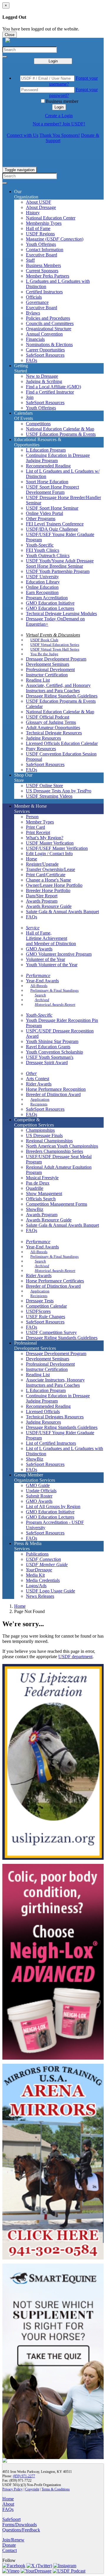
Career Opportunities (45, 350)
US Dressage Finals (44, 1135)
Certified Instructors (44, 292)
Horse (32, 859)
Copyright (32, 2489)
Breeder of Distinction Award (53, 1094)
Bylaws (33, 313)
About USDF (39, 202)
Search (40, 995)
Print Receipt (38, 832)
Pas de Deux (38, 1183)
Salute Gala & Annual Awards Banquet (62, 912)
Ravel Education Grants (48, 1047)
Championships (40, 1130)
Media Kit (35, 1575)
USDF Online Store (44, 786)
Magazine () (55, 239)
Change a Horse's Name (48, 880)
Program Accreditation (47, 598)
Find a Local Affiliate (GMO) (53, 387)
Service (33, 928)
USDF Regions (40, 234)
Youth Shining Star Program (52, 1041)
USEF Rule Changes (45, 1317)
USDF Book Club (44, 640)
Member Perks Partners (48, 276)
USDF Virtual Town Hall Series (55, 649)
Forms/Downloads (20, 2525)
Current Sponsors (42, 271)
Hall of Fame (38, 228)
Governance (37, 302)
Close (10, 35)
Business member (62, 101)
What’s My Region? (45, 838)
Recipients (39, 1104)
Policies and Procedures (48, 318)
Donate (9, 2545)
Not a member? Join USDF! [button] (59, 124)
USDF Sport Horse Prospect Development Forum (52, 490)
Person (32, 817)
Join (30, 397)
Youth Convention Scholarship (54, 1052)
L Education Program (46, 450)
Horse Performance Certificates (55, 1281)
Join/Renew (13, 2540)
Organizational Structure (49, 329)
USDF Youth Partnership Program (58, 571)
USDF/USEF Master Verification (57, 848)
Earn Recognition (42, 592)
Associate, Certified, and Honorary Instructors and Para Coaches (58, 688)
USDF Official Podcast (48, 717)
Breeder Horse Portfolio (48, 890)
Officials (34, 297)
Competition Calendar (46, 1306)
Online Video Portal (44, 513)
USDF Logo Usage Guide (50, 1591)
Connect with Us (23, 135)
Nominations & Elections (49, 344)
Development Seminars (48, 664)
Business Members (43, 265)
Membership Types (44, 223)
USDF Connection (43, 1559)
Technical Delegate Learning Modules (61, 614)
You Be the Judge (44, 654)
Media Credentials (43, 1580)
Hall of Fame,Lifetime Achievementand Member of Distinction (51, 938)
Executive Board (42, 255)
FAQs (32, 360)
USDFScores (38, 1311)
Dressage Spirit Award (47, 1062)
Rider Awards (39, 1084)
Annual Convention (44, 334)
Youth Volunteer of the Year (52, 965)
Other (31, 1073)
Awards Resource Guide (49, 906)
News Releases (40, 1596)
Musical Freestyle (42, 1178)
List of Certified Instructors (51, 1443)
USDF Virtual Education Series (55, 645)
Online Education (42, 587)
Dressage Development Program (56, 659)
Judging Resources (43, 738)
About (8, 2504)
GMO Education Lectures (50, 608)
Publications (37, 1554)
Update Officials (41, 1491)
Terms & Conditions (56, 2489)
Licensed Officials (43, 1412)
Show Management (44, 1193)
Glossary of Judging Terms (51, 722)
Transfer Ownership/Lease (50, 869)
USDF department (75, 1657)
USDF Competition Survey (51, 1332)
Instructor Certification (47, 675)
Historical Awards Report (55, 1004)
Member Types (40, 822)
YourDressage (39, 1570)
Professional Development (50, 669)
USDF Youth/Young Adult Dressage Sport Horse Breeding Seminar (60, 563)
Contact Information (45, 250)
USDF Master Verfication (50, 843)
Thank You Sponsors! (60, 135)
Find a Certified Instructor (50, 392)
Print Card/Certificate (46, 875)
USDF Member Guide (47, 1565)
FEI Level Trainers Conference (55, 524)
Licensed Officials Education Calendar (62, 743)
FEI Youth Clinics (43, 550)
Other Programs (41, 519)
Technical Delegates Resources (55, 1417)
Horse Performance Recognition (56, 1089)
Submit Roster (39, 1496)
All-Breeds (39, 986)
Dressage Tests (40, 1301)
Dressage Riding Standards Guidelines (62, 696)
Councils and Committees (50, 323)
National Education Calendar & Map (60, 429)
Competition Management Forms (57, 1204)
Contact (10, 2550)
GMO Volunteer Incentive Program (59, 954)
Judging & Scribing (44, 381)
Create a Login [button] (59, 116)
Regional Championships (49, 1141)
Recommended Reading (48, 466)
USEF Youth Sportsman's (50, 1057)
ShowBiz (35, 1209)
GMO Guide (38, 1485)
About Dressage (41, 207)
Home (20, 1606)
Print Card (35, 827)
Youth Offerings (41, 244)
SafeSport (11, 2519)
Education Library (43, 582)
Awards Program (42, 901)
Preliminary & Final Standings (54, 990)
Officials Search (41, 1199)
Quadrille (35, 1188)
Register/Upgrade (42, 864)
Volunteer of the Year (45, 959)
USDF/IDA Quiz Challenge (52, 529)
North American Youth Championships (62, 1146)
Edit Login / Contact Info (49, 854)
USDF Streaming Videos (49, 796)
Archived (42, 1000)
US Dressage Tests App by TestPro (59, 791)
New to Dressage (42, 376)
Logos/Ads (36, 1586)
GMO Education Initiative (50, 603)
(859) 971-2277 (24, 2476)
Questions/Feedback (21, 2530)
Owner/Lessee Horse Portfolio (54, 885)
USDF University (42, 577)
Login (53, 61)
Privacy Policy (13, 2489)
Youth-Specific (40, 545)
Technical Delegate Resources (54, 733)
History (33, 213)
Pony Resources (41, 749)
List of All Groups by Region (53, 1506)
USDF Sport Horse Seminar (52, 508)
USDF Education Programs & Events (61, 434)
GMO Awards (39, 949)
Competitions (38, 424)
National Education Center (51, 218)
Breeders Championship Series (54, 1151)
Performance (38, 975)
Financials (35, 339)
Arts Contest (38, 1079)
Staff (30, 260)
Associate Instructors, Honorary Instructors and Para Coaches (55, 1383)
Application (40, 1099)
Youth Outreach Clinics (48, 555)
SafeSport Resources (45, 355)
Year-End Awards (42, 981)
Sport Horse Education (47, 482)
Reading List (38, 680)
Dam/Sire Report (42, 896)
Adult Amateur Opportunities (53, 728)
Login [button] (59, 107)
